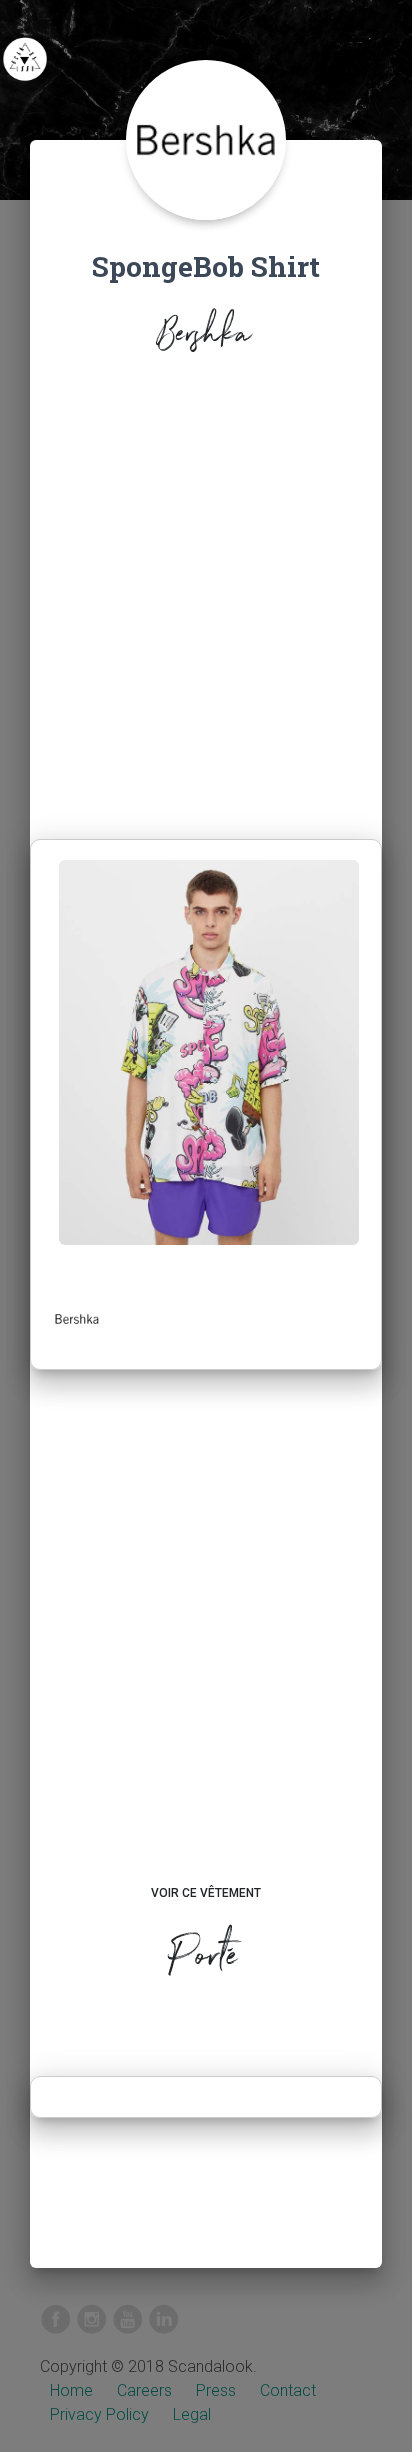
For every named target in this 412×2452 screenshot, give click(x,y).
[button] (77, 1319)
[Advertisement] (206, 602)
